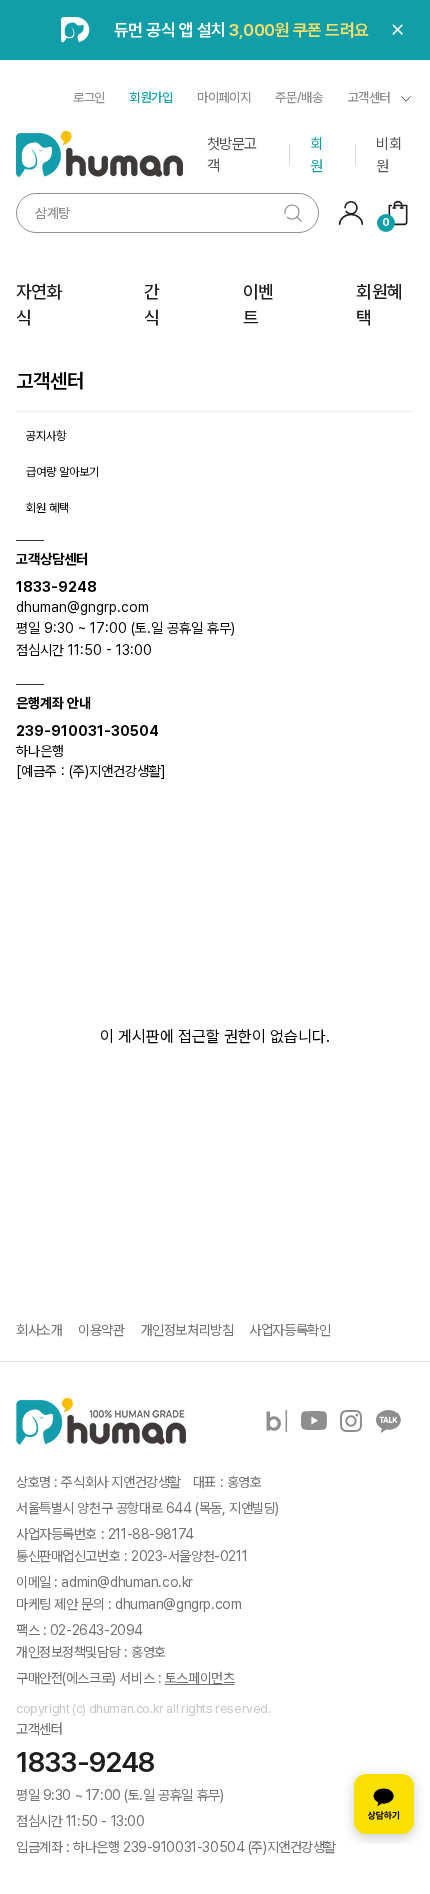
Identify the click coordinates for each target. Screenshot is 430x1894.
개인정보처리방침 (187, 1330)
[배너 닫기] (398, 30)
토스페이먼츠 (199, 1678)
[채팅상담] (384, 1804)
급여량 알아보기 (62, 472)
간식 (151, 304)
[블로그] (277, 1421)
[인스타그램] (351, 1421)
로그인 (89, 97)
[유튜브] (314, 1421)
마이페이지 (223, 97)
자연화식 (39, 304)
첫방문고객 (232, 155)
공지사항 (46, 436)
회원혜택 (379, 304)
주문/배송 (298, 97)
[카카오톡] (388, 1421)
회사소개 (39, 1330)
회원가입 (151, 97)
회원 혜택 (47, 508)
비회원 (388, 155)
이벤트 (258, 304)
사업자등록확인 (289, 1330)
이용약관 (101, 1330)
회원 (316, 155)
